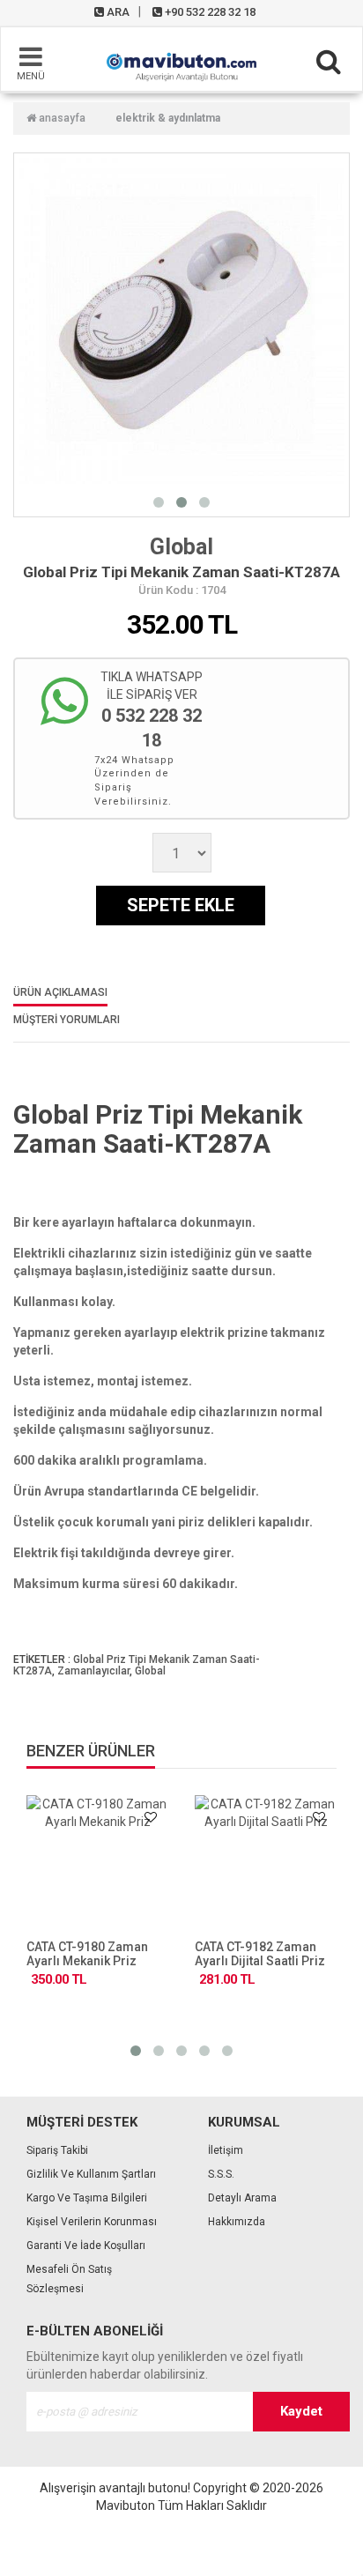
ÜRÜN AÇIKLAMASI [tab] (60, 993)
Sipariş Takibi (57, 2150)
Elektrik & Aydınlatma (168, 118)
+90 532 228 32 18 (209, 12)
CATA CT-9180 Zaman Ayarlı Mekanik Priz (87, 1954)
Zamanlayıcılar (93, 1671)
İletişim (226, 2150)
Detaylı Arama (242, 2198)
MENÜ (31, 76)
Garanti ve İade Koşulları (86, 2246)
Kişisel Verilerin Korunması (92, 2222)
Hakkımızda (237, 2222)
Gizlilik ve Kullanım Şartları (91, 2174)
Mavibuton (126, 2505)
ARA (117, 12)
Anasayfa (61, 118)
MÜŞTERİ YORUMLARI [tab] (67, 1020)
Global (181, 547)
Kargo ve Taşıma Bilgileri (87, 2198)
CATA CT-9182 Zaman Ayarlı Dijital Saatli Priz (260, 1954)
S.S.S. (221, 2174)
